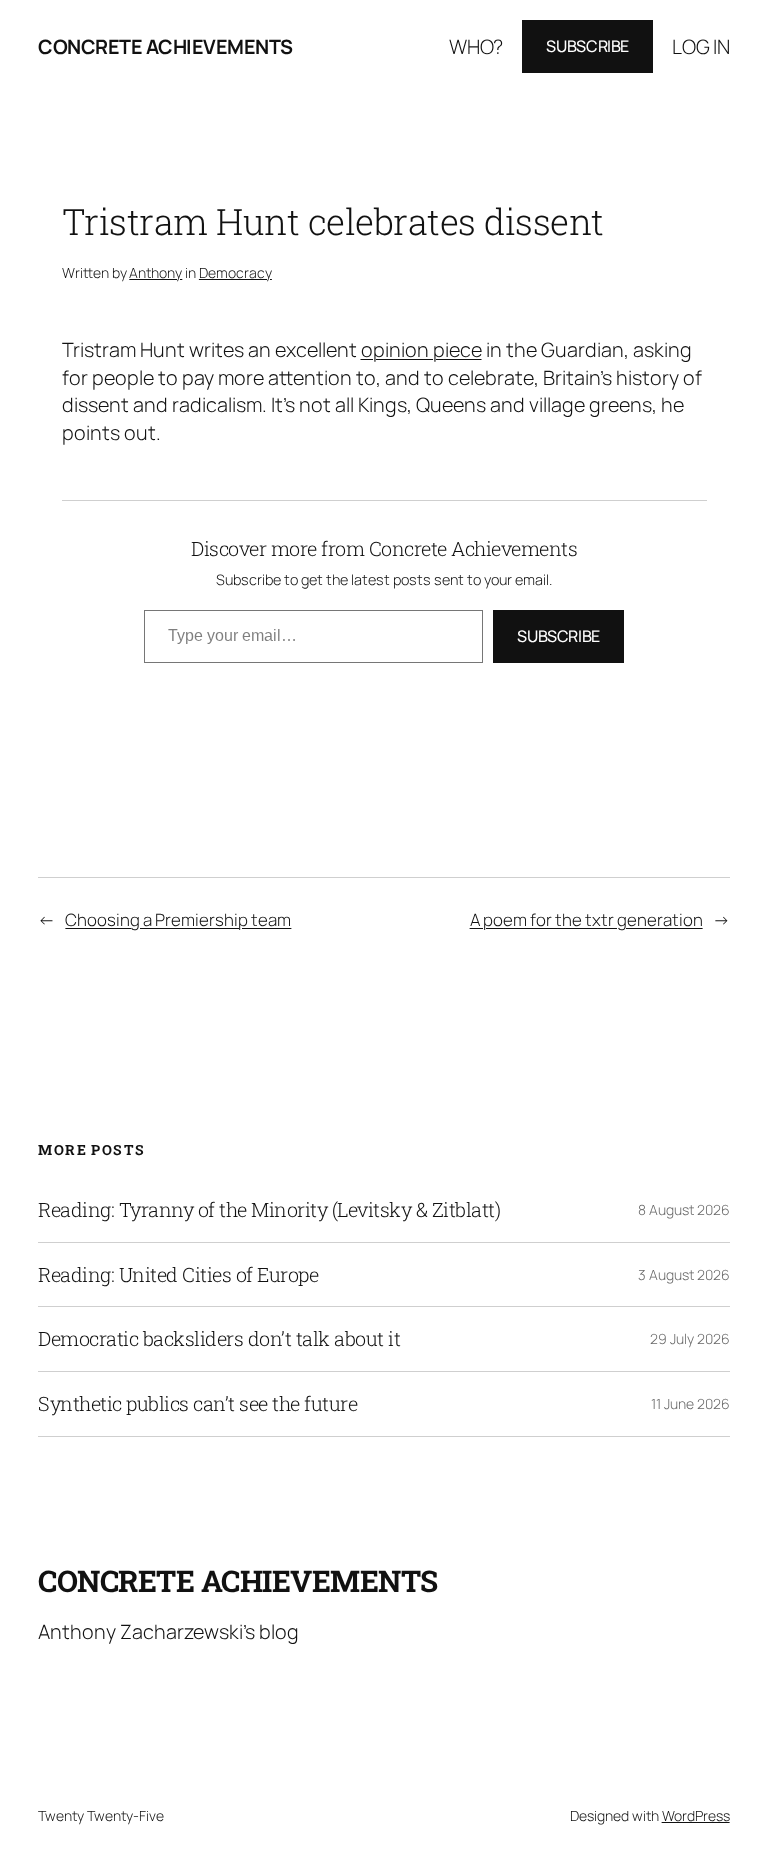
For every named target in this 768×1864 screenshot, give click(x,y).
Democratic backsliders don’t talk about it (219, 1339)
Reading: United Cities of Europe (178, 1275)
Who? (476, 46)
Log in (700, 46)
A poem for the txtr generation (586, 919)
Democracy (235, 272)
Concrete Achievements (165, 46)
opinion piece (421, 349)
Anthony (155, 272)
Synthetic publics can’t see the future (197, 1404)
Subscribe (587, 46)
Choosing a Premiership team (178, 919)
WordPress (696, 1815)
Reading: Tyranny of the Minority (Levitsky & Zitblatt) (269, 1210)
